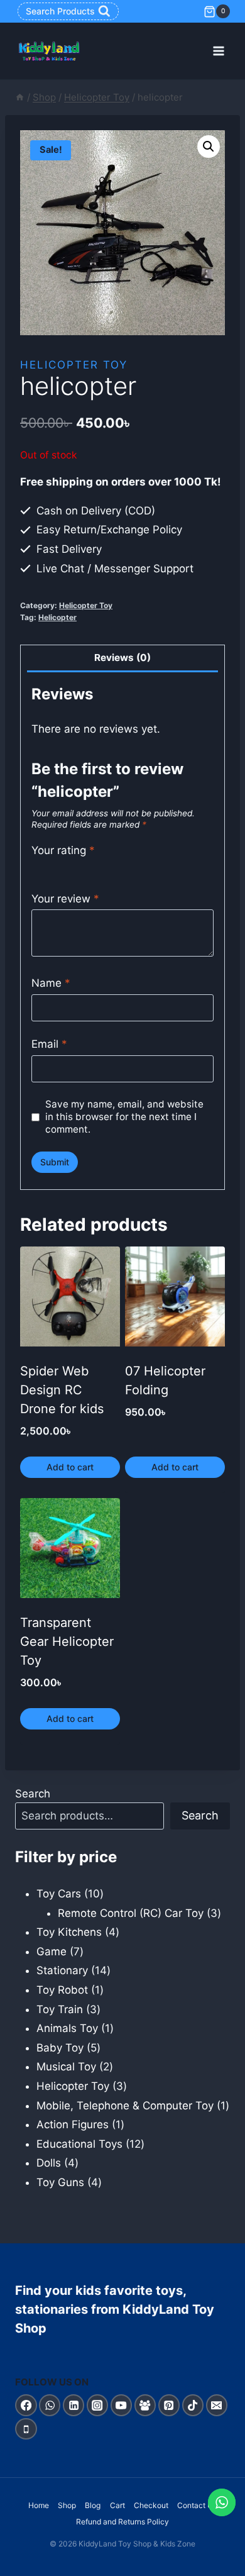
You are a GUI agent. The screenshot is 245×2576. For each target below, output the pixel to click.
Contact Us (197, 2505)
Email (49, 1044)
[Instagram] (98, 2405)
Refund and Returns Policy (122, 2522)
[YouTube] (122, 2405)
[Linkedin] (74, 2405)
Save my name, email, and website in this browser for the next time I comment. (124, 1117)
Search (33, 1794)
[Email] (217, 2405)
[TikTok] (193, 2405)
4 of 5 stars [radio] (78, 867)
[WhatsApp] (50, 2405)
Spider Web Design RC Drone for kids (62, 1390)
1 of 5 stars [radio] (37, 867)
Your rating (63, 850)
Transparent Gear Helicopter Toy (67, 1641)
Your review (65, 899)
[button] (209, 147)
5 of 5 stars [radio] (92, 867)
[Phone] (26, 2429)
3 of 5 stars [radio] (64, 867)
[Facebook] (26, 2405)
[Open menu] (218, 51)
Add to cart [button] (70, 1467)
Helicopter (57, 617)
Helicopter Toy (74, 365)
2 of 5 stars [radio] (51, 867)
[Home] (20, 97)
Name (51, 983)
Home (39, 2505)
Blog (93, 2505)
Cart (117, 2505)
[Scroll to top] (222, 2562)
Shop (67, 2505)
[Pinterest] (169, 2405)
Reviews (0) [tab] (122, 658)
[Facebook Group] (145, 2405)
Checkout (151, 2505)
